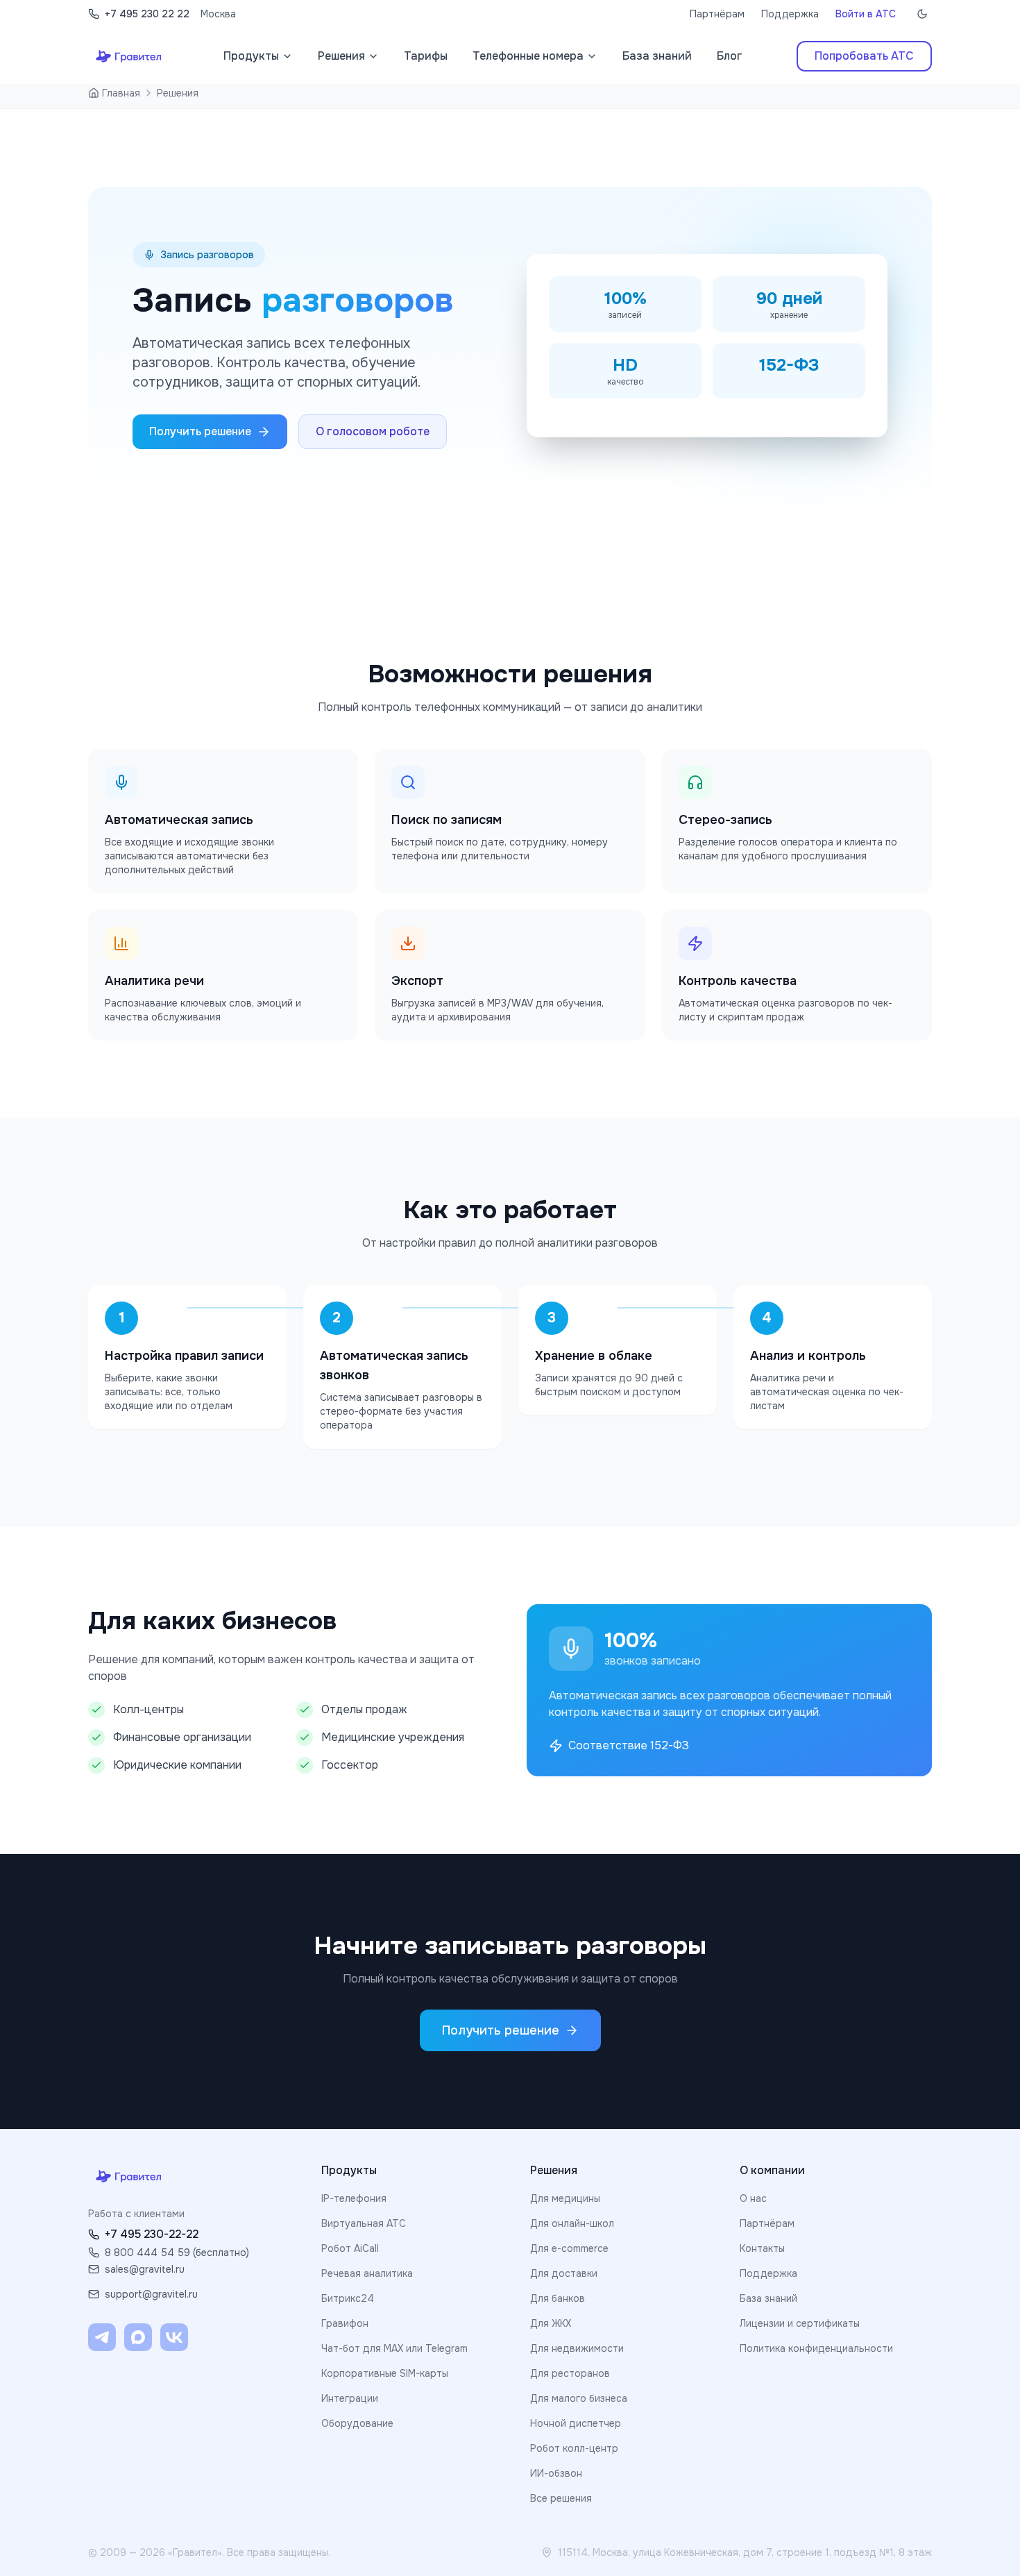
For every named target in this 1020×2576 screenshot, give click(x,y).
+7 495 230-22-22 (152, 2234)
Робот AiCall (350, 2248)
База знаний (768, 2298)
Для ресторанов (570, 2373)
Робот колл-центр (574, 2448)
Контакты (762, 2248)
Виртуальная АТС (364, 2223)
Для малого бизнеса (579, 2398)
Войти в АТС (866, 14)
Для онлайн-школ (572, 2223)
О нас (753, 2198)
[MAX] (138, 2337)
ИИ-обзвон (556, 2473)
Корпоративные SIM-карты (385, 2373)
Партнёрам (717, 14)
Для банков (558, 2298)
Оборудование (357, 2423)
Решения (178, 93)
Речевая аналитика (367, 2273)
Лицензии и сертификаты (800, 2323)
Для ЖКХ (551, 2323)
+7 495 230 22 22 (147, 14)
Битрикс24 (348, 2298)
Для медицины (565, 2198)
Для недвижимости (577, 2348)
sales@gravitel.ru (145, 2269)
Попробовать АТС (864, 56)
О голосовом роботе (373, 431)
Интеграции (350, 2398)
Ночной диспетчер (576, 2423)
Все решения (561, 2498)
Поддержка (790, 14)
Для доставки (564, 2273)
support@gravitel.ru (151, 2294)
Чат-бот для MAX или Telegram (394, 2348)
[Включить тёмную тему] (922, 14)
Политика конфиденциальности (816, 2348)
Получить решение (200, 431)
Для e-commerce (569, 2248)
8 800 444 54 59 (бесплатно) (177, 2253)
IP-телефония (354, 2198)
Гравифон (345, 2323)
